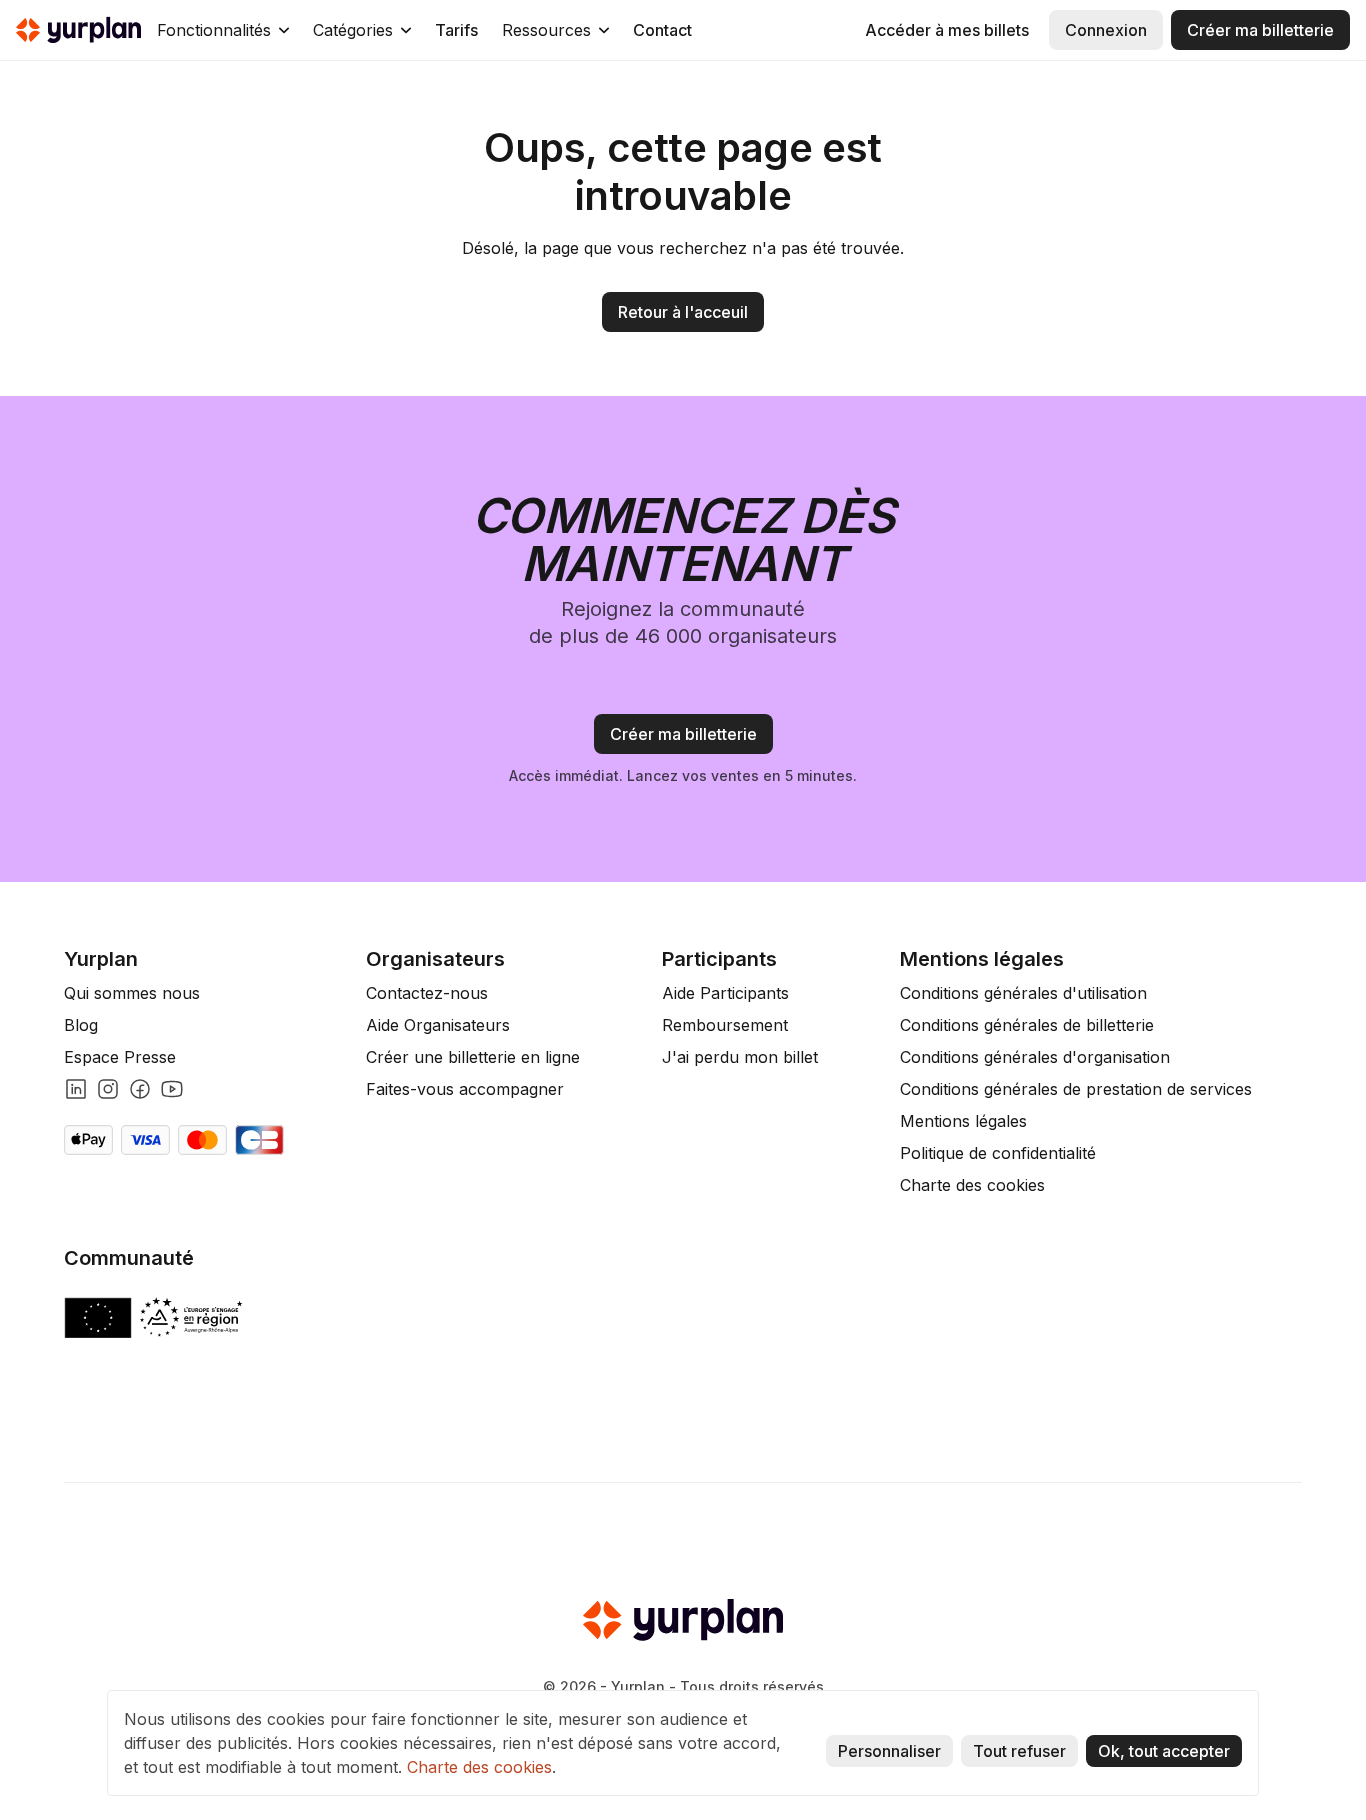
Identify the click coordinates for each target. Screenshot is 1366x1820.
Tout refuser (1019, 1751)
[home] (78, 30)
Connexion (1106, 30)
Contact (662, 30)
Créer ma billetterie (1260, 30)
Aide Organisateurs (438, 1025)
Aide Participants (725, 993)
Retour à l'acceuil (683, 312)
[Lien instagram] (108, 1089)
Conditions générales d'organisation (1035, 1057)
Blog (81, 1025)
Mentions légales (963, 1121)
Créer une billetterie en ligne (473, 1057)
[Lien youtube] (172, 1089)
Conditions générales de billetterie (1027, 1025)
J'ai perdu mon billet (740, 1057)
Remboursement (725, 1025)
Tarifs (456, 30)
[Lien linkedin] (76, 1089)
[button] (223, 30)
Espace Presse (120, 1057)
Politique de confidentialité (998, 1153)
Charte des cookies (972, 1185)
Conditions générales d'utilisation (1023, 993)
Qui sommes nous (132, 993)
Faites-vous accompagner (465, 1089)
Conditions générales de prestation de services (1076, 1089)
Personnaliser (889, 1751)
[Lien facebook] (140, 1089)
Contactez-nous (427, 993)
